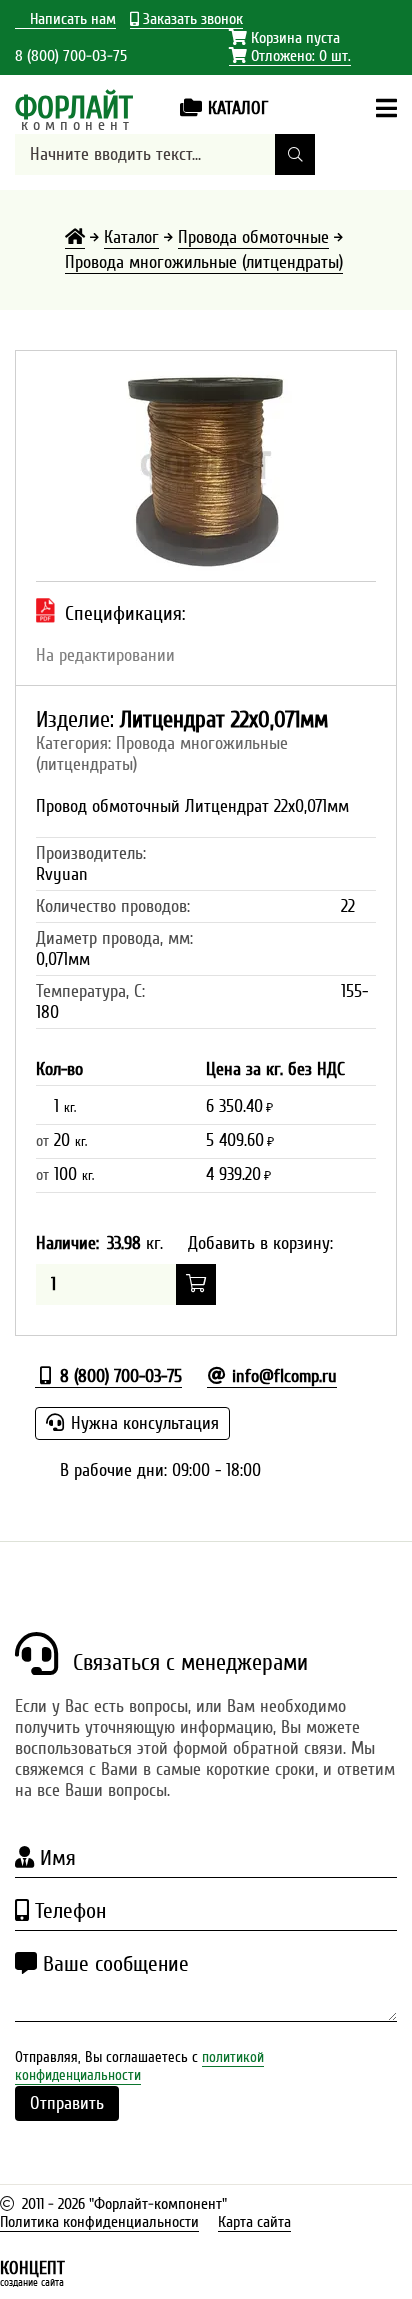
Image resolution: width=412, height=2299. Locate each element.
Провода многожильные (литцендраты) (204, 262)
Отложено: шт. (290, 56)
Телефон (67, 1911)
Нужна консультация (142, 1423)
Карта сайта (254, 2222)
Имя (55, 1858)
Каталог (131, 237)
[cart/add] (196, 1284)
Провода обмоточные (253, 237)
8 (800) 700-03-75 (71, 56)
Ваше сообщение (113, 1964)
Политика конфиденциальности (99, 2222)
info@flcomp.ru (282, 1376)
